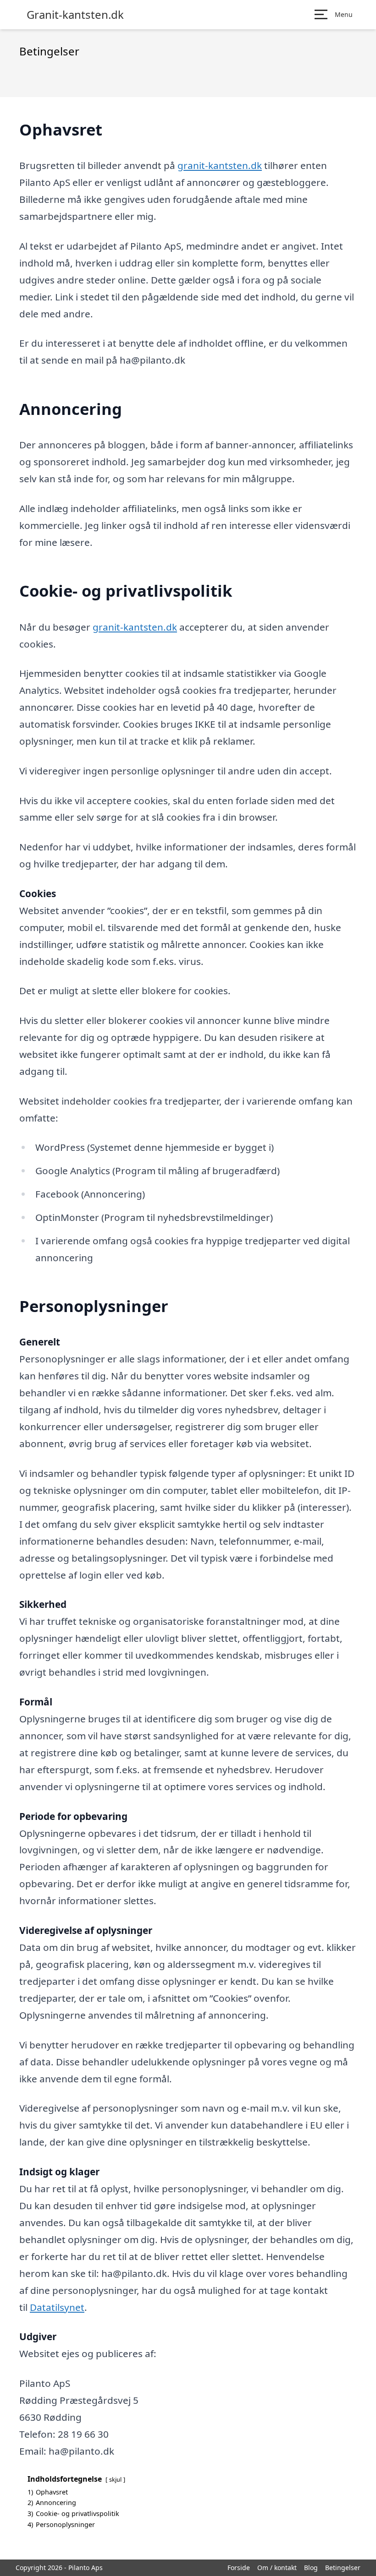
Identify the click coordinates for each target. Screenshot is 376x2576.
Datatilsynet (57, 2307)
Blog (311, 2568)
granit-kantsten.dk (220, 165)
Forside (239, 2568)
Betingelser (343, 2568)
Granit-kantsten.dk (75, 15)
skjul (115, 2479)
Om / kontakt (277, 2568)
